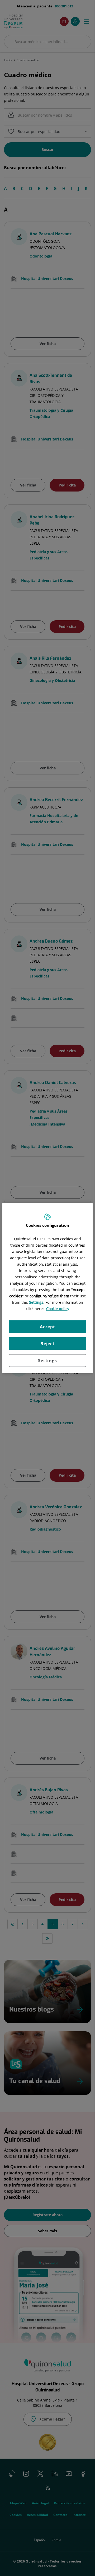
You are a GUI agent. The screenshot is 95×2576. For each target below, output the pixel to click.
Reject (47, 1344)
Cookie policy (58, 1309)
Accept (47, 1327)
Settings (47, 1361)
